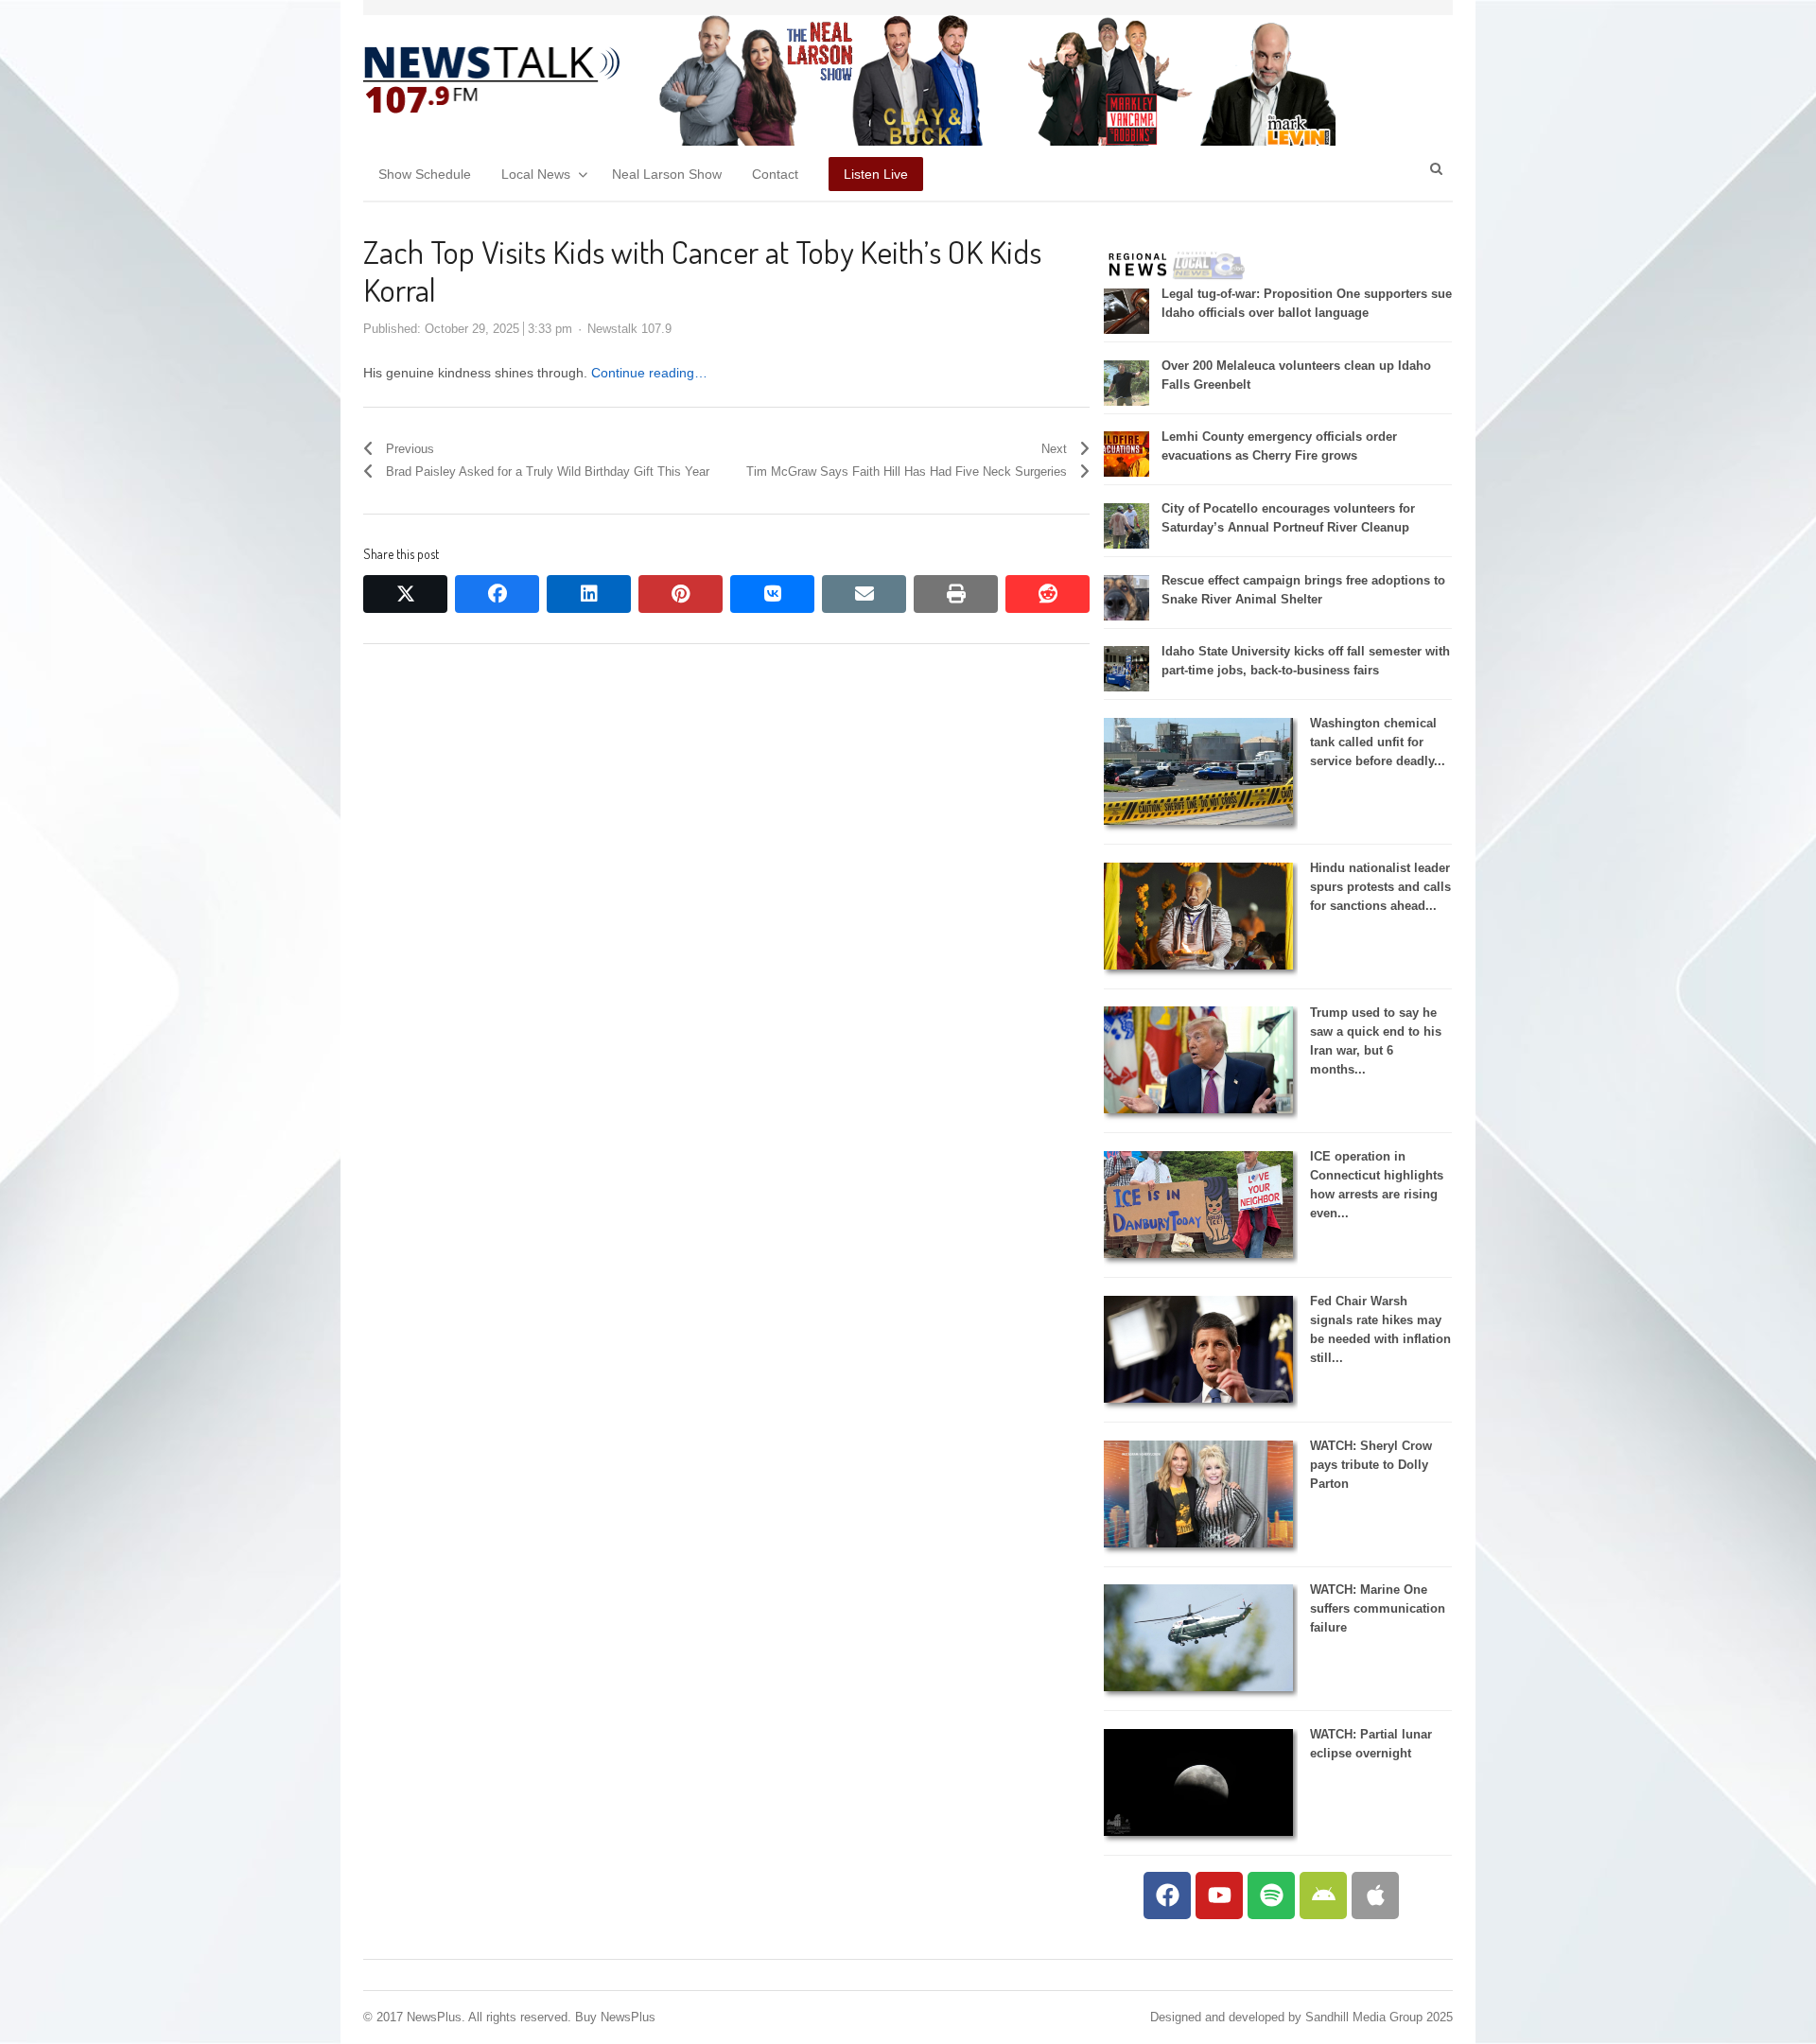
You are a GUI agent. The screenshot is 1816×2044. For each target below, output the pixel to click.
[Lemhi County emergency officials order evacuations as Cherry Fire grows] (1126, 472)
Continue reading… (649, 373)
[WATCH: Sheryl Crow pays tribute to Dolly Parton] (1198, 1543)
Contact (775, 174)
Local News (536, 174)
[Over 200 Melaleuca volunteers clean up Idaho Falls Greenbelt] (1126, 402)
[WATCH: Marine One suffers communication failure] (1198, 1687)
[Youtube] (1219, 1896)
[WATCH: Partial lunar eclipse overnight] (1198, 1832)
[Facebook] (1167, 1896)
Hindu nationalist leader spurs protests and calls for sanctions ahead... (1380, 887)
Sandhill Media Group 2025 (1379, 2017)
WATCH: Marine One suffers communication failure (1378, 1608)
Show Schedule (425, 174)
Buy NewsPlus (615, 2017)
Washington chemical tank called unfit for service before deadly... (1378, 742)
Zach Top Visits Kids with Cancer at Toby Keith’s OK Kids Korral (702, 270)
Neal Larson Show (667, 174)
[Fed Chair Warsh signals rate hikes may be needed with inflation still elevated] (1198, 1398)
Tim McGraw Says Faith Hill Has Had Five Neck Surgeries (907, 472)
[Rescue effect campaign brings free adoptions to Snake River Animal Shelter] (1126, 616)
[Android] (1323, 1896)
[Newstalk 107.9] (491, 80)
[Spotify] (1271, 1896)
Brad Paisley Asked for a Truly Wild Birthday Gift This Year (548, 472)
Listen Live (876, 174)
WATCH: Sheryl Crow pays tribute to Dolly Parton (1371, 1465)
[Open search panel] (1436, 168)
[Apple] (1375, 1896)
